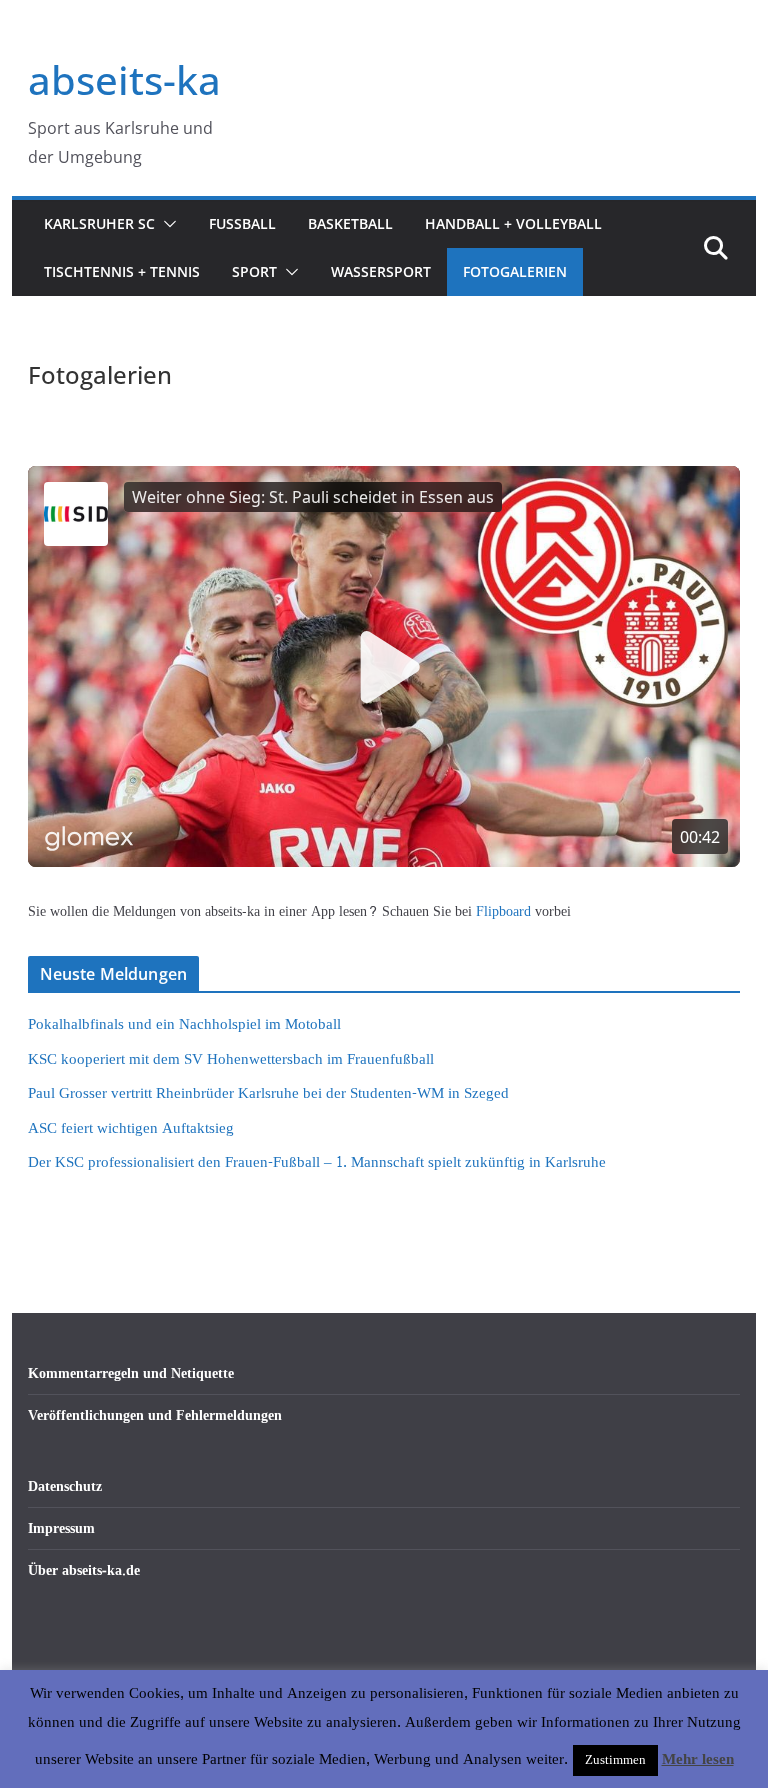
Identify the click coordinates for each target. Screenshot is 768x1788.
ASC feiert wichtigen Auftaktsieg (131, 1128)
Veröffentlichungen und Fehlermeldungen (155, 1415)
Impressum (61, 1528)
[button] (166, 224)
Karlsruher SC (99, 223)
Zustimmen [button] (615, 1760)
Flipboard (505, 911)
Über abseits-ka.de (84, 1570)
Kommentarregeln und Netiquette (131, 1373)
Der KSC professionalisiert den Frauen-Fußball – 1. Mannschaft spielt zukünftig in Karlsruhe (317, 1162)
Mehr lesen (698, 1760)
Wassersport (381, 271)
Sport (254, 271)
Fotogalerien (515, 271)
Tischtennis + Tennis (122, 271)
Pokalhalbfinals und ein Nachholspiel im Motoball (184, 1024)
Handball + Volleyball (513, 223)
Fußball (242, 223)
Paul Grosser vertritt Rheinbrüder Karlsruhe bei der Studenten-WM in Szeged (268, 1093)
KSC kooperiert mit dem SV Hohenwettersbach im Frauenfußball (231, 1059)
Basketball (350, 223)
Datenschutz (65, 1486)
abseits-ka (124, 79)
